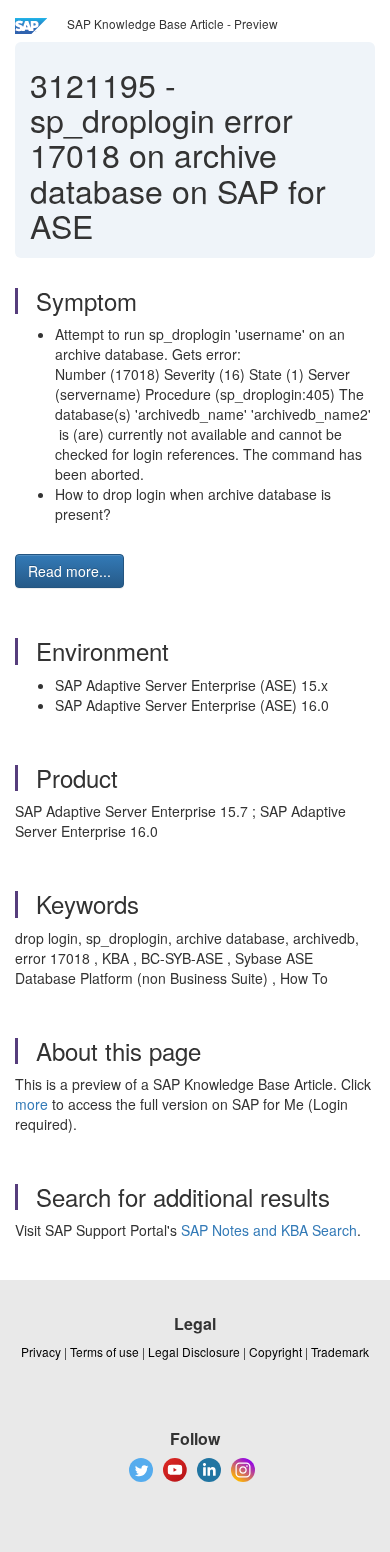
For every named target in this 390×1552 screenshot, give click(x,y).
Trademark (340, 1351)
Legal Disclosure (194, 1351)
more (31, 1104)
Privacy (41, 1351)
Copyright (275, 1351)
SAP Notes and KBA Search (269, 1230)
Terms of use (104, 1351)
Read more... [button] (69, 571)
